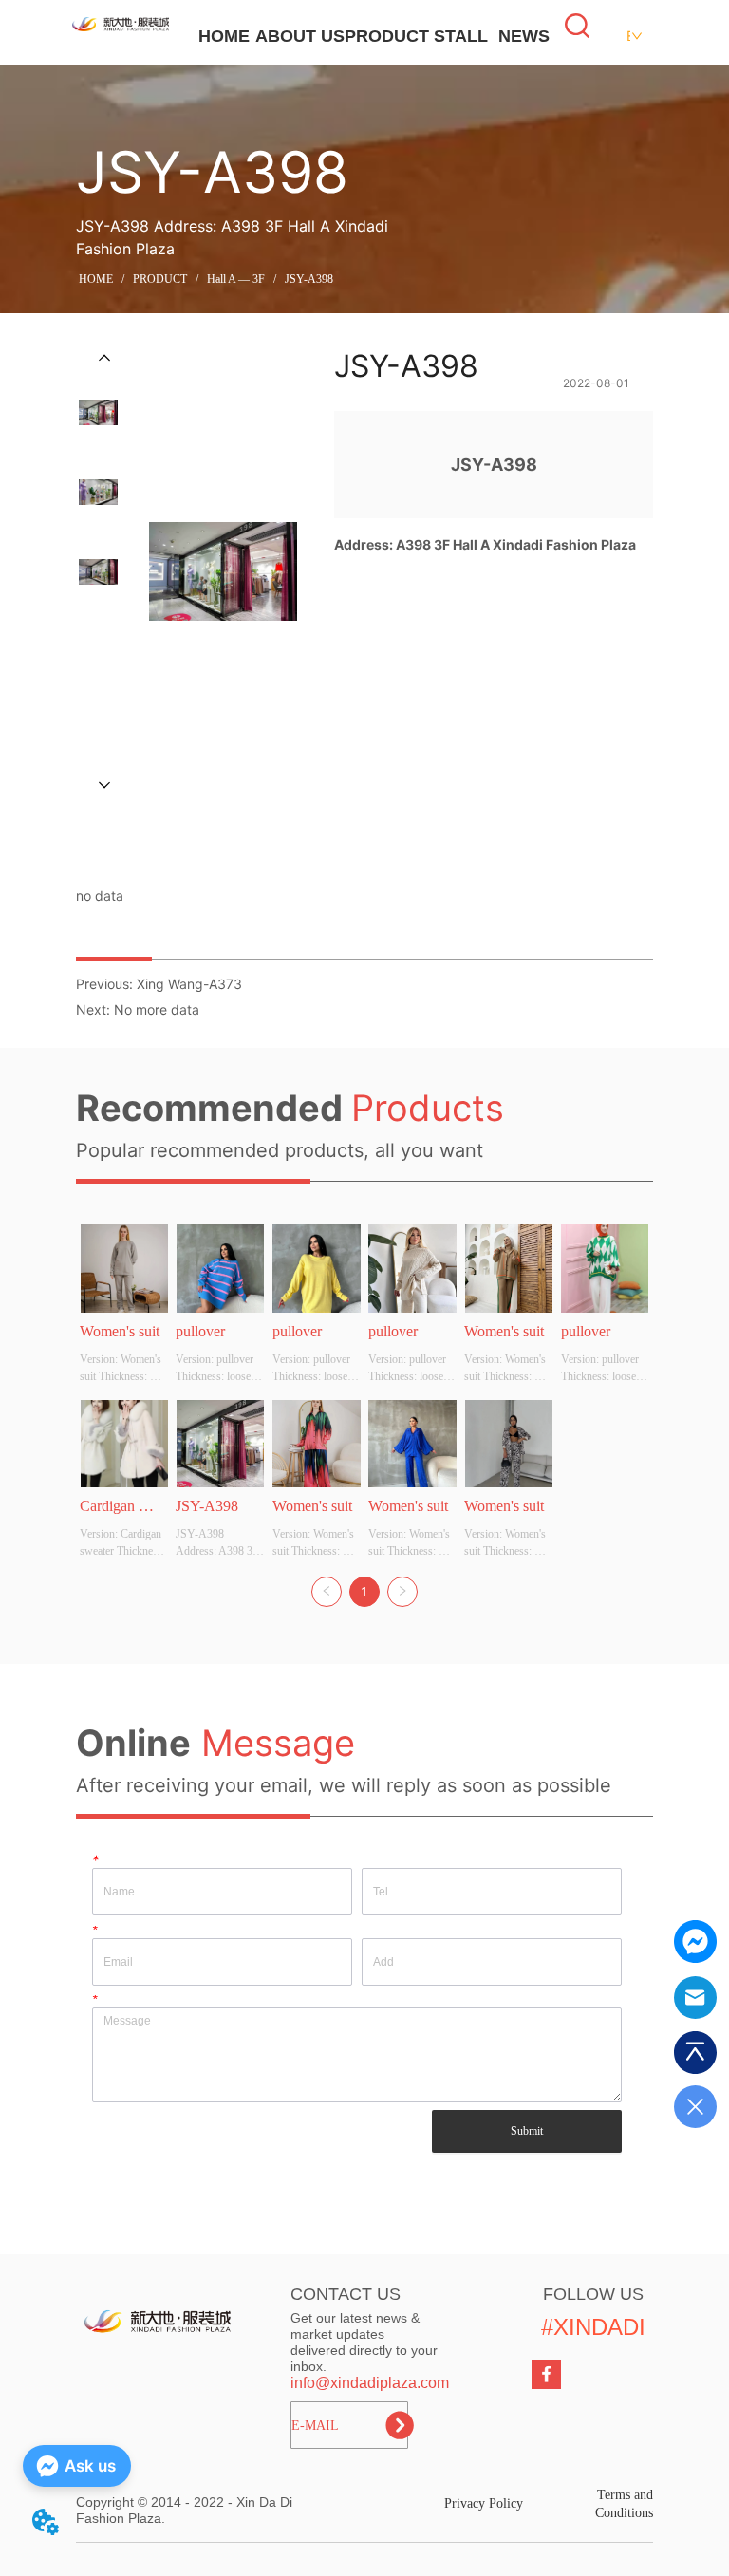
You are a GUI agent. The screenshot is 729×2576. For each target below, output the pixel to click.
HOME (224, 36)
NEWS (524, 36)
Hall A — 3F (236, 279)
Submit (527, 2131)
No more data (157, 1009)
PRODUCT (387, 36)
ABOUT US (300, 36)
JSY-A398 (309, 279)
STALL (461, 36)
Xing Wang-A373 (189, 984)
